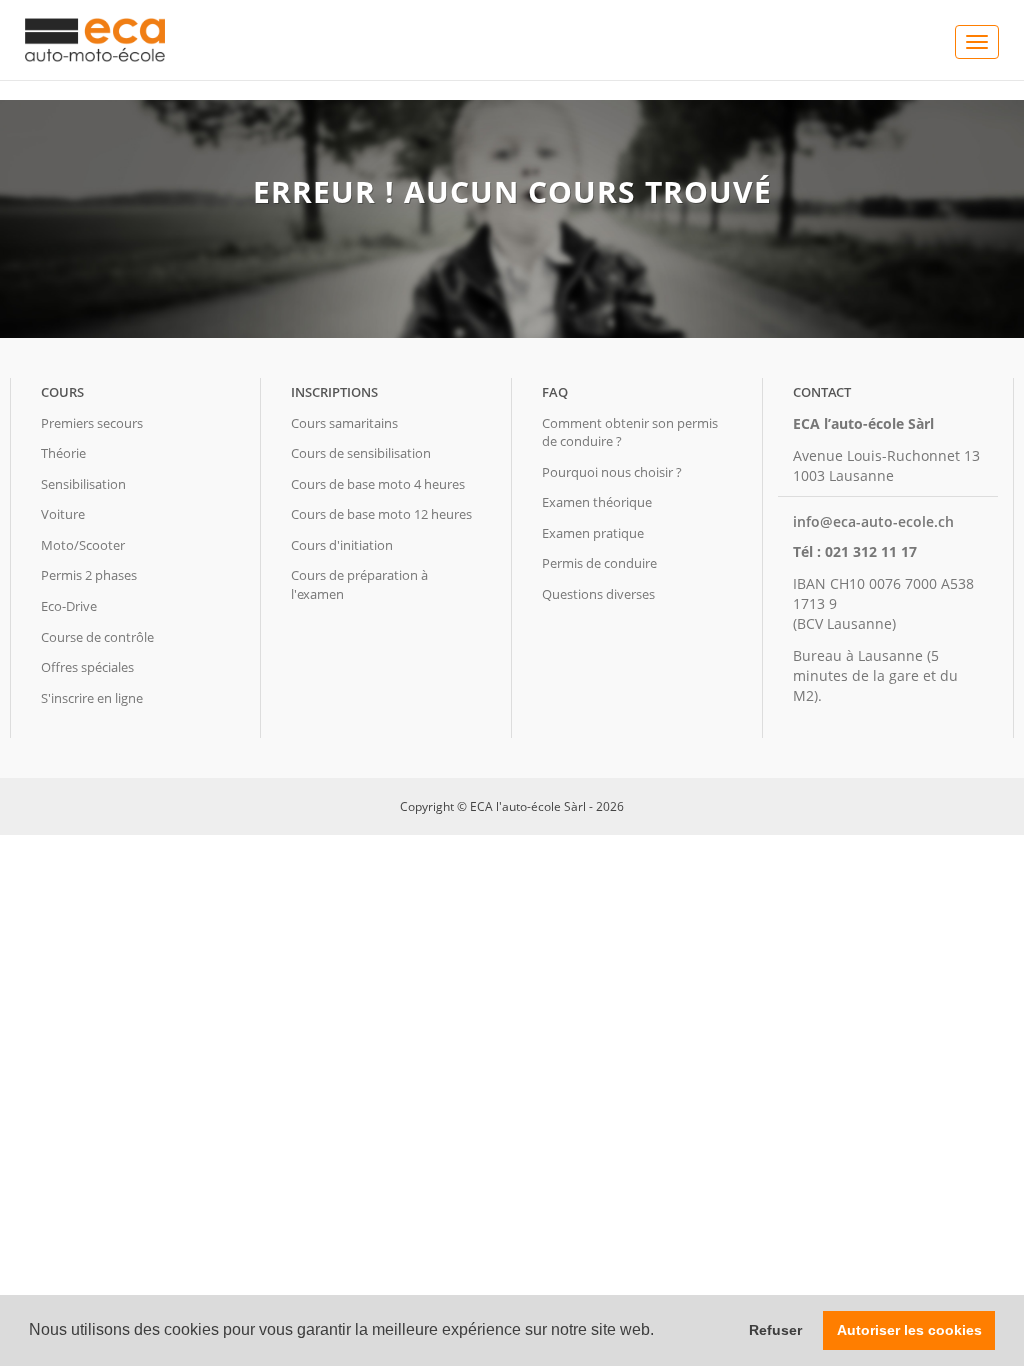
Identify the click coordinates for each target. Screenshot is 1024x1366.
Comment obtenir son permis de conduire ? (630, 432)
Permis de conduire (599, 563)
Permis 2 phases (89, 575)
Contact (822, 392)
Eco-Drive (69, 606)
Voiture (63, 514)
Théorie (63, 453)
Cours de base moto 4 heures (378, 484)
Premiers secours (92, 423)
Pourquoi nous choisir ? (612, 472)
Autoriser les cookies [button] (909, 1330)
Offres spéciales (87, 667)
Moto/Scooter (83, 545)
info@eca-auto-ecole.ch (873, 521)
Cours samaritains (344, 423)
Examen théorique (597, 502)
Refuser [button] (775, 1330)
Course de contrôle (97, 637)
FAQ (555, 392)
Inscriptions (334, 392)
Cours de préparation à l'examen (359, 584)
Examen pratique (593, 533)
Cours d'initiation (342, 545)
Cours (62, 392)
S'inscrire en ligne (92, 698)
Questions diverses (598, 594)
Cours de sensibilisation (361, 453)
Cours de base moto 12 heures (381, 514)
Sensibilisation (83, 484)
